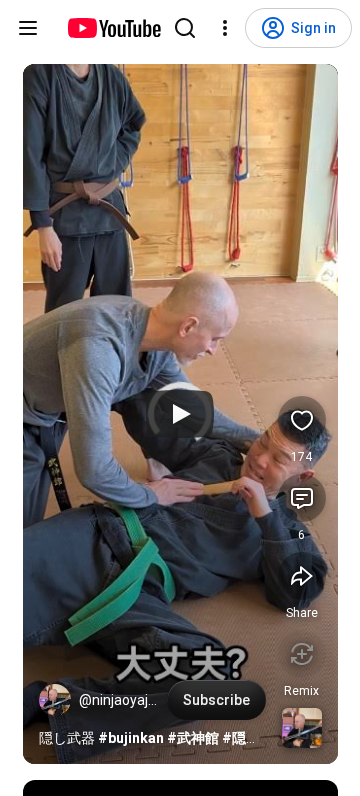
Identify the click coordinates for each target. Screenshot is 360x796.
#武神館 (193, 738)
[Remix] (302, 654)
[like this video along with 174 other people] (302, 420)
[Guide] (28, 28)
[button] (55, 700)
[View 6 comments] (302, 498)
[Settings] (225, 28)
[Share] (302, 576)
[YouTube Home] (113, 28)
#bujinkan (131, 738)
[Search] (185, 28)
